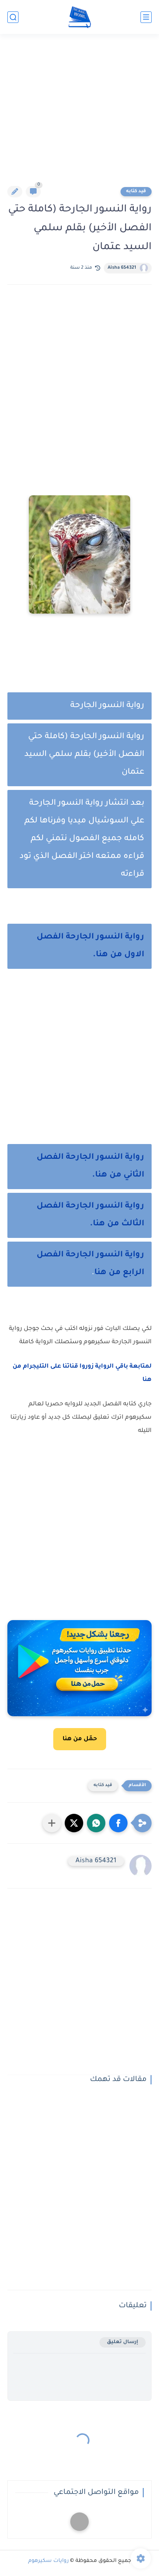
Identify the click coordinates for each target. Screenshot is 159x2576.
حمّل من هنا (80, 1739)
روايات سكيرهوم (48, 2561)
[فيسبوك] (79, 2522)
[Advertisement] (79, 115)
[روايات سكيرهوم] (80, 17)
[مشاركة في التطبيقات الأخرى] (52, 1823)
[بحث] (13, 17)
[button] (118, 1823)
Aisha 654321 (122, 268)
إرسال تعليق (123, 2342)
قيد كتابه (136, 191)
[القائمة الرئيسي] (146, 17)
